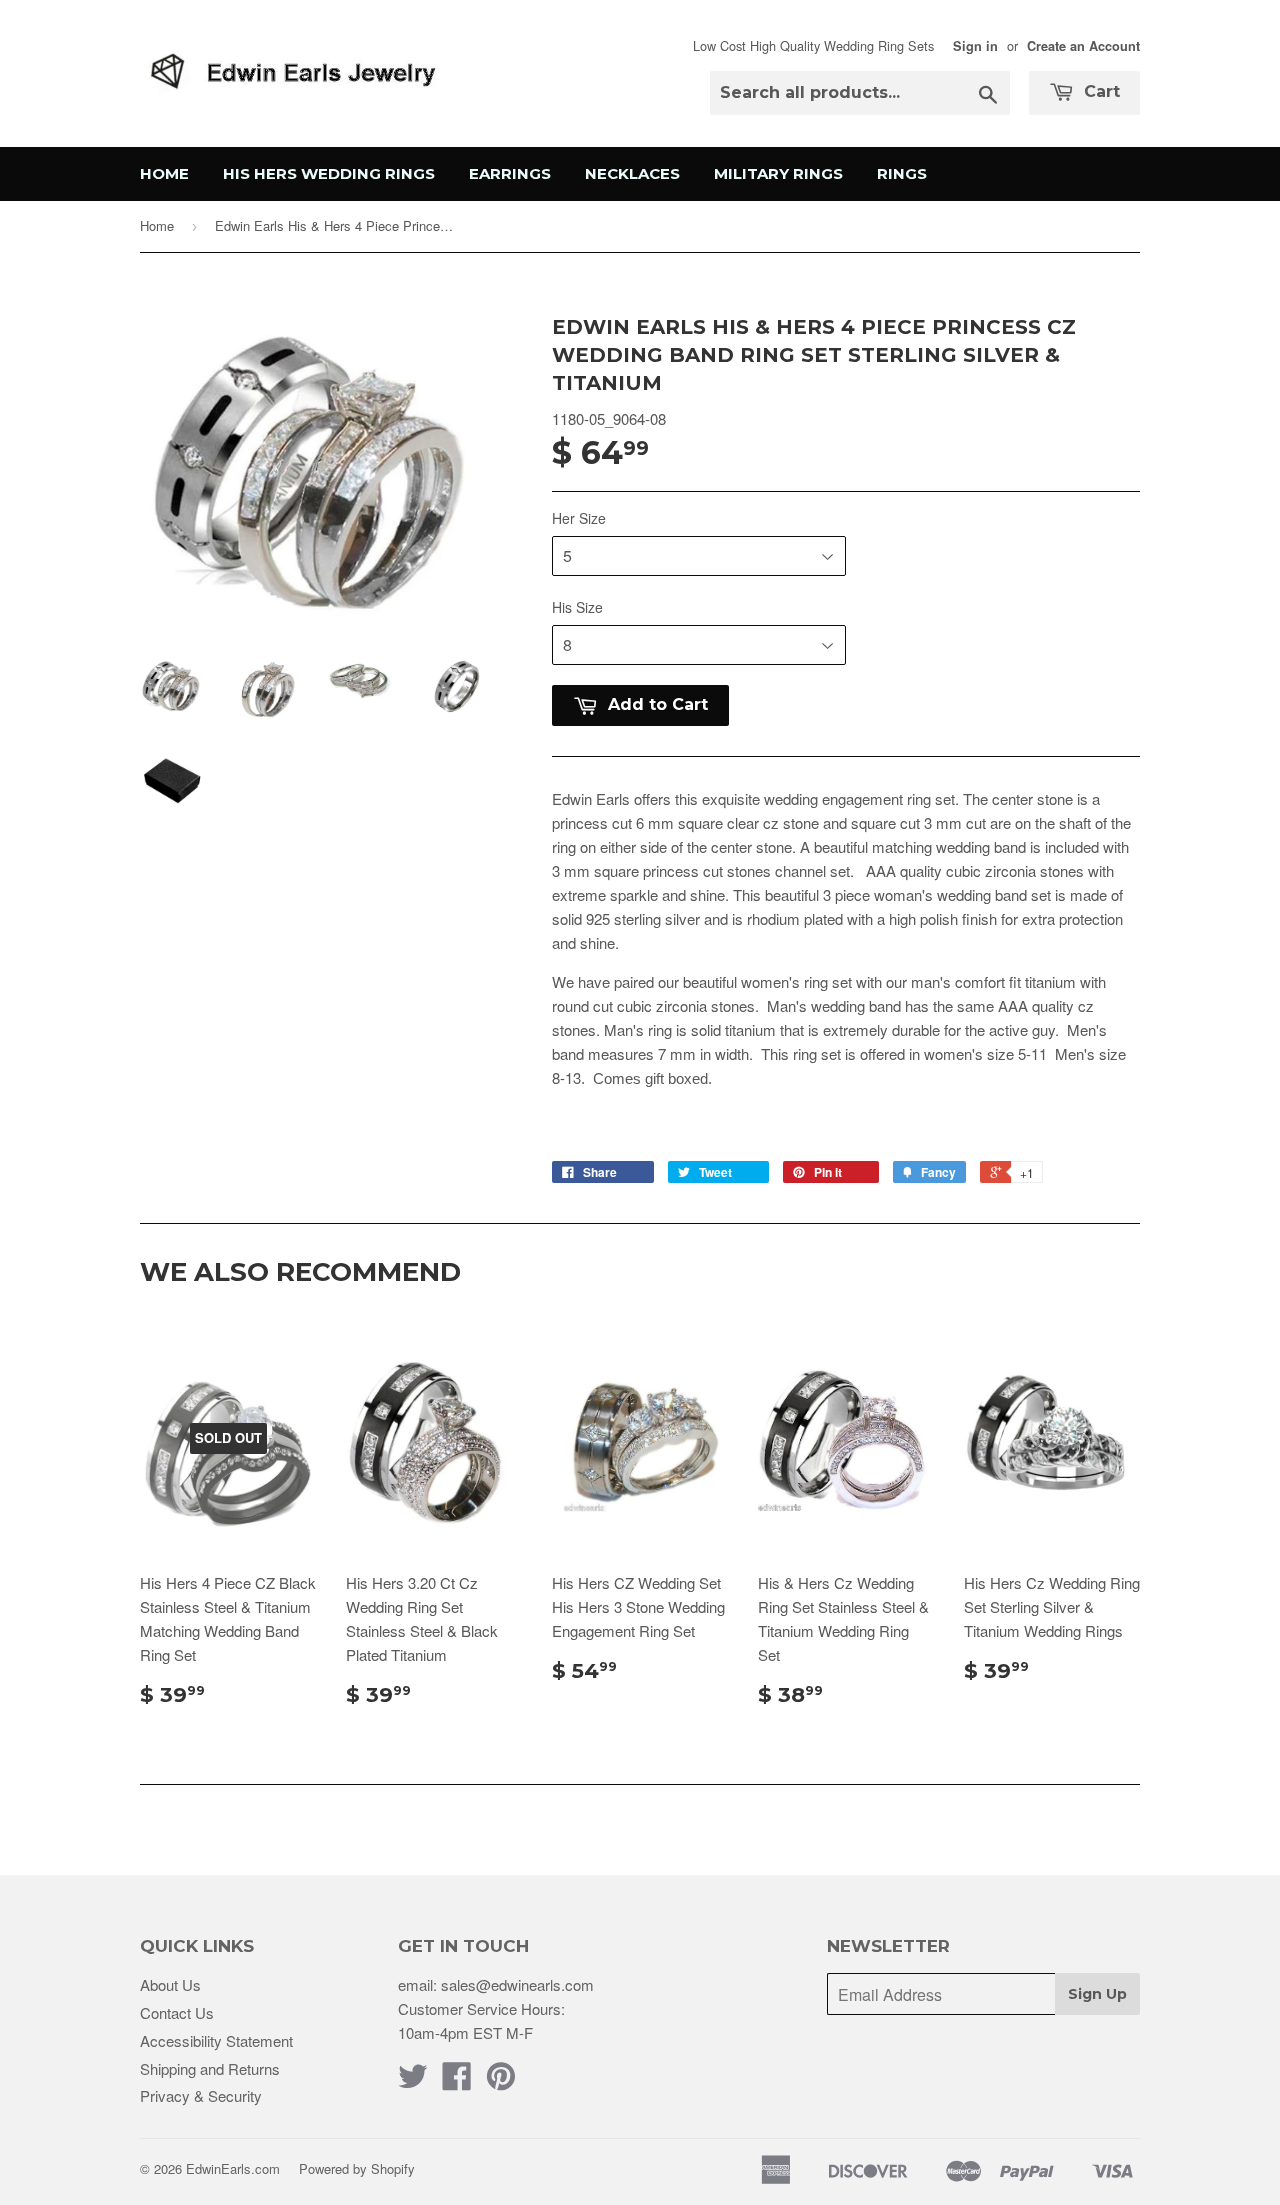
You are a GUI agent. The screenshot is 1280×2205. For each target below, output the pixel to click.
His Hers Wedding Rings (329, 173)
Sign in (975, 46)
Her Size (579, 518)
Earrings (510, 173)
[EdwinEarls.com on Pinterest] (501, 2081)
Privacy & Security (201, 2095)
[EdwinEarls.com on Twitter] (413, 2081)
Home (164, 173)
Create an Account (1083, 46)
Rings (902, 173)
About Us (170, 1984)
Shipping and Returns (210, 2068)
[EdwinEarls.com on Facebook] (457, 2081)
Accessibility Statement (216, 2040)
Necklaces (632, 173)
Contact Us (177, 2012)
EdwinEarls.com (233, 2168)
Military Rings (778, 173)
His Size (577, 607)
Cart (1099, 91)
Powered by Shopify (357, 2168)
